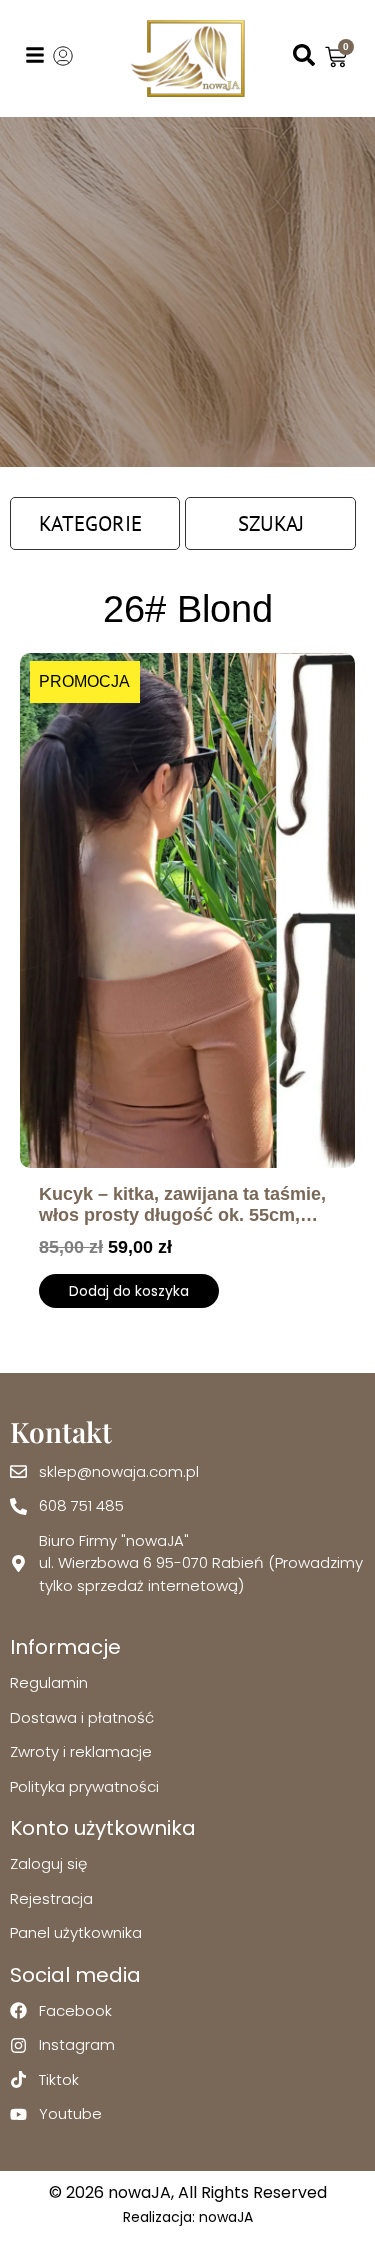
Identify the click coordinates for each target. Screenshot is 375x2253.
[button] (95, 524)
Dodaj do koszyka (129, 1291)
